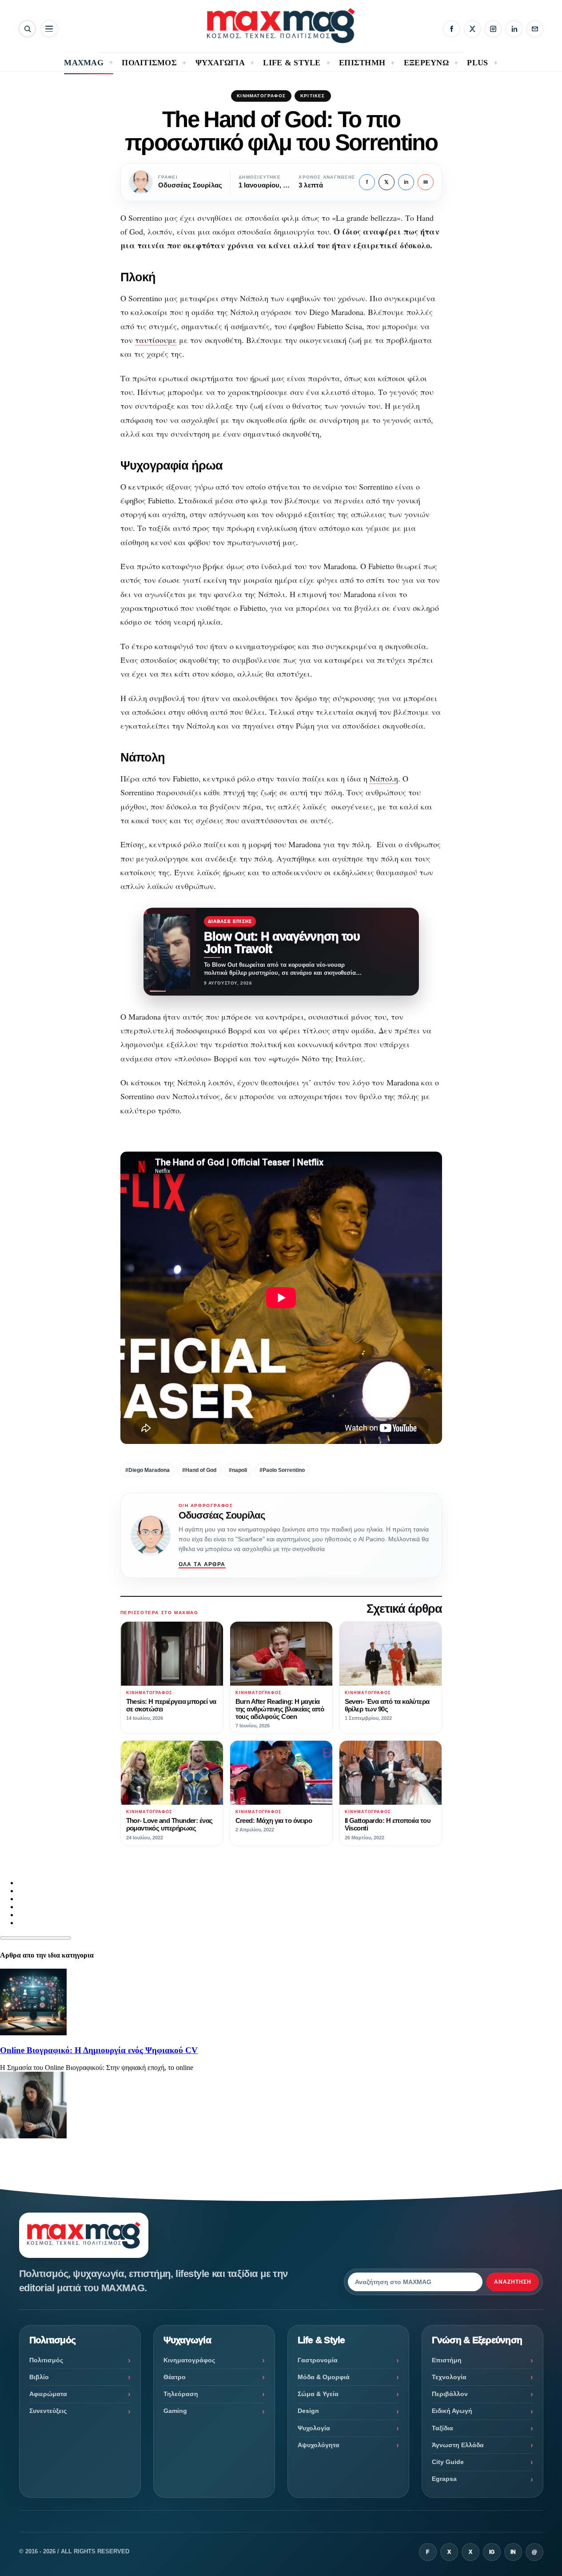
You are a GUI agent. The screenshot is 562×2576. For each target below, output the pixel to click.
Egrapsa (444, 2479)
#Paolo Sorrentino (282, 1470)
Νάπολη (384, 778)
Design (308, 2411)
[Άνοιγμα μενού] (49, 29)
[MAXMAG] (281, 26)
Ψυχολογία (314, 2428)
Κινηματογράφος (261, 96)
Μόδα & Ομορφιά (324, 2377)
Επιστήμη (447, 2360)
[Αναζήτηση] (27, 29)
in (406, 182)
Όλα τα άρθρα (202, 1564)
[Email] (535, 29)
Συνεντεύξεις (48, 2411)
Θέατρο (175, 2377)
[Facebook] (451, 29)
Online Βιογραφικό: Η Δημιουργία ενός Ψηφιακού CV (99, 2050)
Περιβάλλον (450, 2394)
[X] (472, 29)
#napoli (238, 1470)
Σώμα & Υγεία (318, 2394)
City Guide (448, 2462)
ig (492, 2552)
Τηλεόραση (181, 2394)
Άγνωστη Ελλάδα (458, 2445)
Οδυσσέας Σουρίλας (222, 1515)
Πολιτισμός (46, 2360)
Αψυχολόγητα (319, 2445)
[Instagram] (493, 29)
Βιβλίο (39, 2377)
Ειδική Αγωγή (452, 2411)
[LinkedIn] (514, 29)
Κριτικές (313, 96)
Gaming (175, 2411)
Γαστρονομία (318, 2360)
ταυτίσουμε (156, 340)
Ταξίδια (442, 2428)
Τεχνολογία (449, 2377)
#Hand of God (199, 1470)
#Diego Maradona (147, 1470)
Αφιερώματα (48, 2394)
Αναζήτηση (513, 2282)
